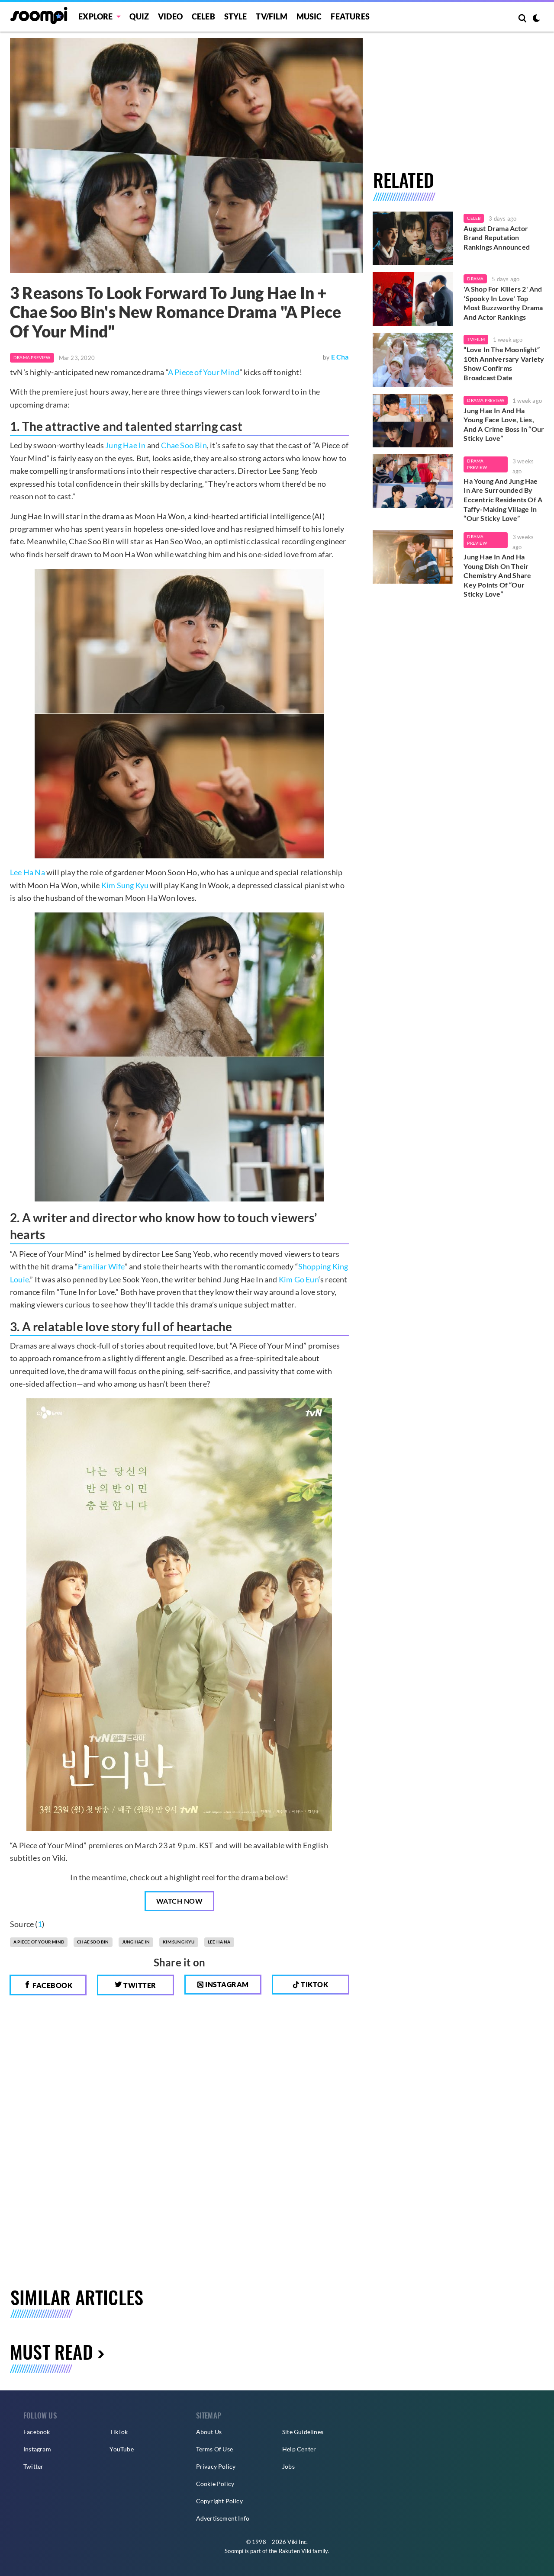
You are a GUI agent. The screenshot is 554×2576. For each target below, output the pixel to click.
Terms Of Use (214, 2449)
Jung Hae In (125, 445)
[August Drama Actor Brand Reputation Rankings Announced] (413, 238)
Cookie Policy (215, 2484)
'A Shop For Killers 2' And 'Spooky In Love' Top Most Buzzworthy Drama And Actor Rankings (503, 303)
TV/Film (476, 339)
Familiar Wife (101, 1266)
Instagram (226, 1984)
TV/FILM (271, 16)
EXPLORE (95, 16)
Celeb (203, 16)
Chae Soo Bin (184, 445)
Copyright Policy (219, 2501)
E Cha (340, 357)
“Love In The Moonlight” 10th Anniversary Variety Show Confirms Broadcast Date (504, 363)
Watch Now (180, 1901)
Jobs (288, 2466)
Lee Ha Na (27, 872)
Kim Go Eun (299, 1279)
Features (350, 16)
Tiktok (314, 1984)
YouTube (121, 2449)
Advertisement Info (223, 2518)
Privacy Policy (216, 2466)
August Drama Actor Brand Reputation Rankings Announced (497, 238)
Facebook (52, 1985)
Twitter (139, 1985)
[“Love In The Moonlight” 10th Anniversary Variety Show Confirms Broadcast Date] (413, 360)
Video (170, 16)
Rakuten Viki (295, 2551)
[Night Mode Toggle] (536, 19)
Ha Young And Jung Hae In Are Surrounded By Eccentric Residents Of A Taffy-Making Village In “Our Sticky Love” (503, 499)
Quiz (139, 16)
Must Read (52, 2351)
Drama (475, 279)
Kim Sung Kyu (125, 885)
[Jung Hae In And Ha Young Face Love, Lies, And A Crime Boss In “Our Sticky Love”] (413, 421)
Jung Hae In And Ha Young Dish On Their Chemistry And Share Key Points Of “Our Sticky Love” (497, 575)
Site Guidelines (303, 2432)
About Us (209, 2432)
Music (309, 16)
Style (236, 16)
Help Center (299, 2449)
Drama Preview (32, 357)
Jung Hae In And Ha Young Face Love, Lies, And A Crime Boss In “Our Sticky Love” (504, 424)
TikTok (119, 2432)
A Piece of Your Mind (204, 372)
